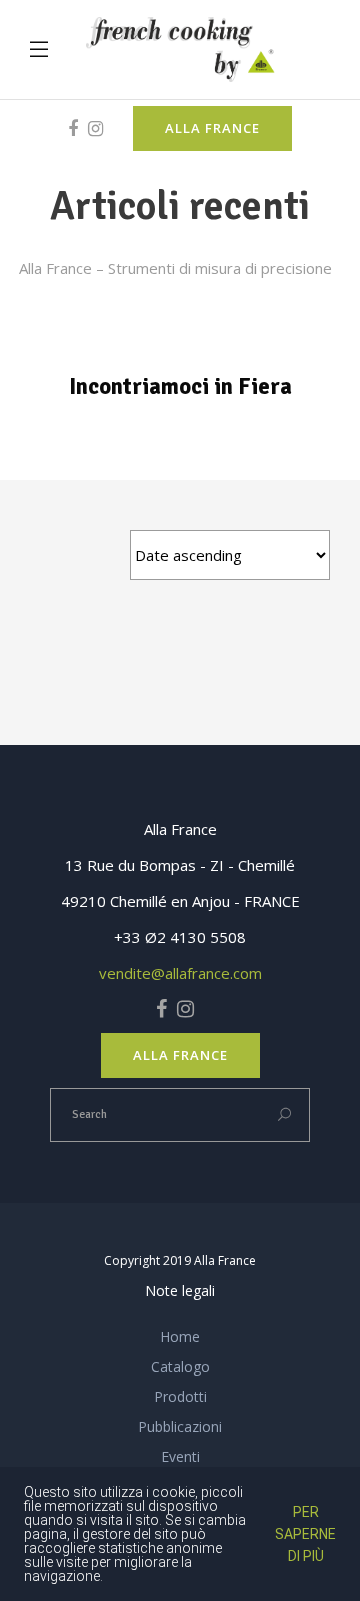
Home (180, 1336)
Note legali (180, 1290)
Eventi (180, 1456)
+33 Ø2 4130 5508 (180, 937)
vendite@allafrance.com (180, 973)
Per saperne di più (305, 1534)
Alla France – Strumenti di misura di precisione (175, 268)
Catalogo (180, 1366)
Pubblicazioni (180, 1426)
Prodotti (180, 1396)
